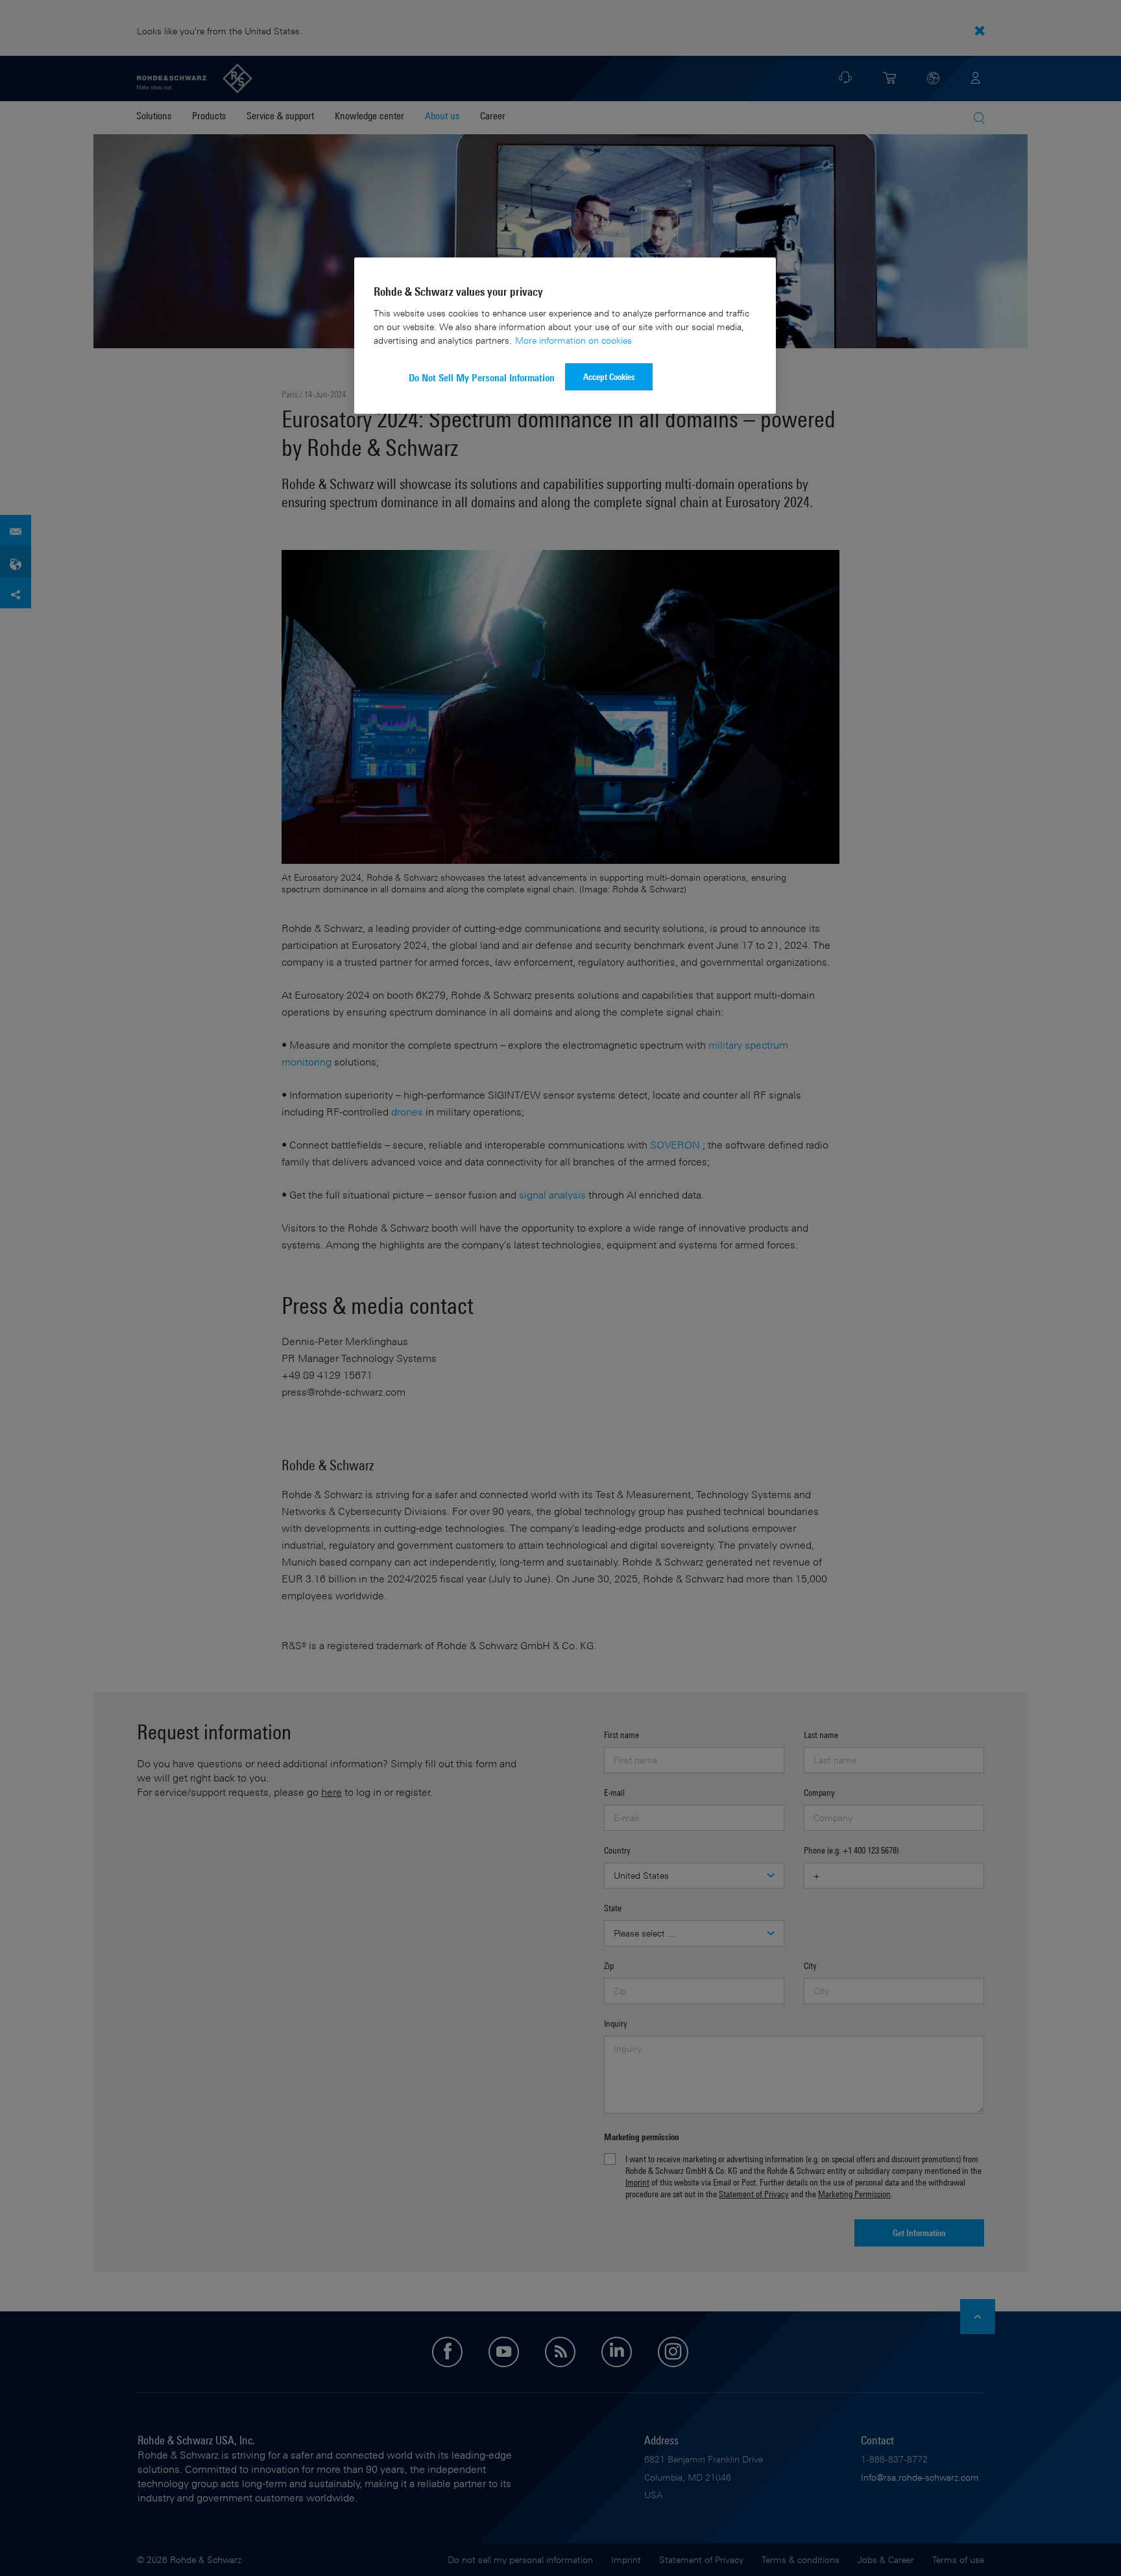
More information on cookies (573, 340)
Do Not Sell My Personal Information (482, 378)
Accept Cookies (609, 376)
